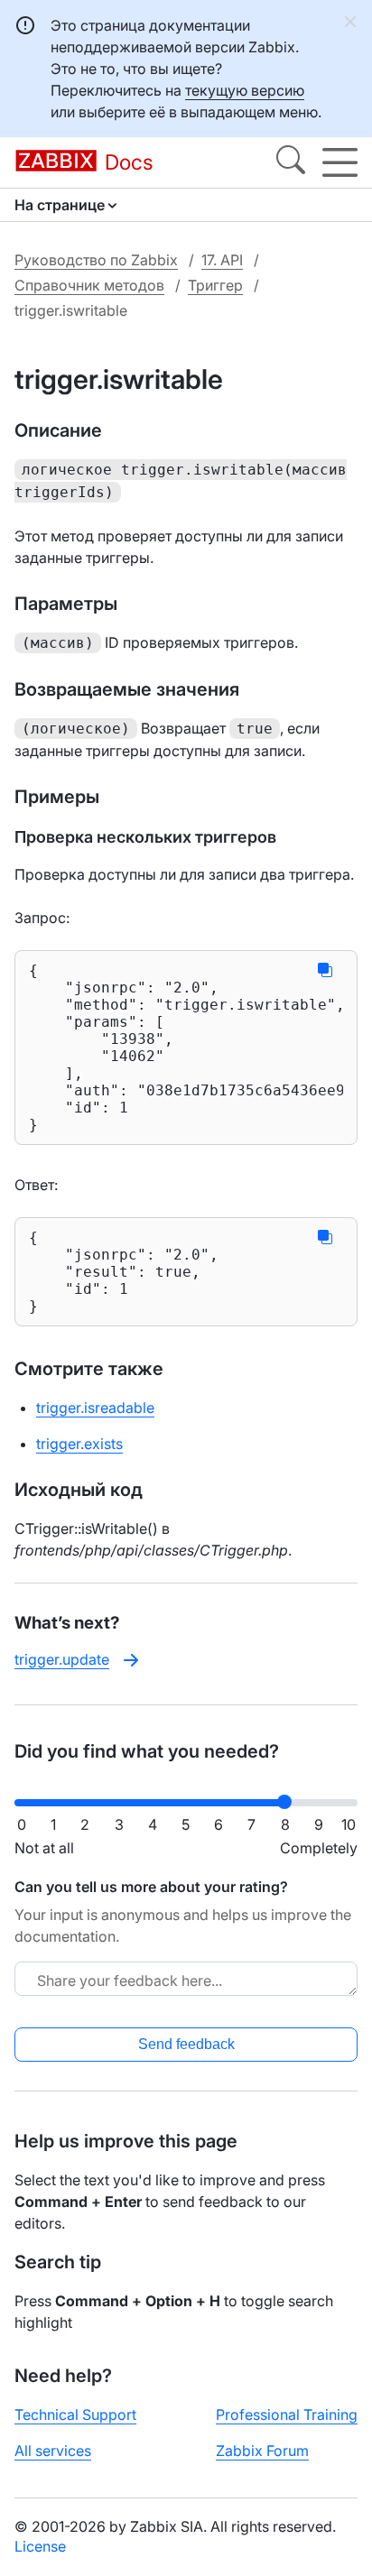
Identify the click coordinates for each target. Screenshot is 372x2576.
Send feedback (186, 2044)
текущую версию (245, 90)
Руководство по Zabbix (96, 260)
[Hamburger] (340, 162)
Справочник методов (89, 285)
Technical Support (75, 2414)
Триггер (215, 285)
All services (53, 2451)
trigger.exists (79, 1444)
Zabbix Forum (262, 2451)
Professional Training (287, 2414)
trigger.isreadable (95, 1408)
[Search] (291, 162)
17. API (222, 260)
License (40, 2546)
